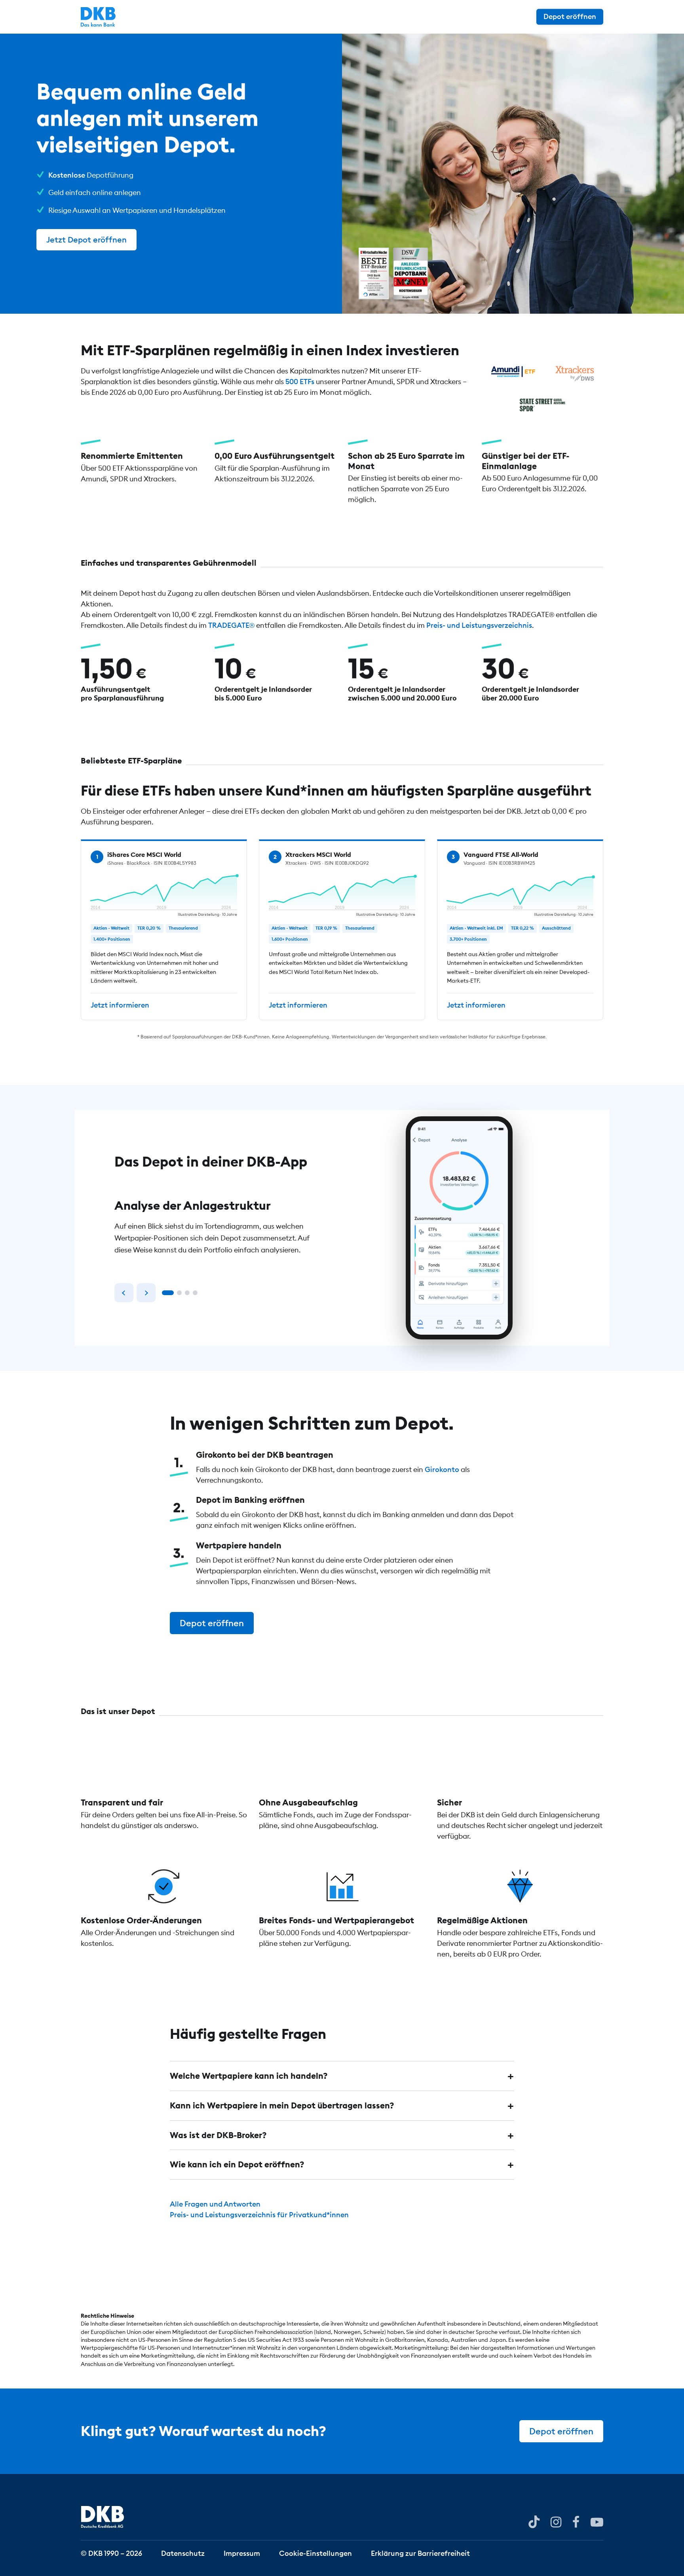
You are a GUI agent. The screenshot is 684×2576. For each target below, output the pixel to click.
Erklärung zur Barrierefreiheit (420, 2553)
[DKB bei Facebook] (576, 2521)
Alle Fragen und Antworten (215, 2204)
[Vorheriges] (124, 1293)
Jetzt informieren (120, 1005)
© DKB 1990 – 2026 (111, 2553)
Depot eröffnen (570, 16)
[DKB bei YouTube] (534, 2522)
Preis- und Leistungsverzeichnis (479, 625)
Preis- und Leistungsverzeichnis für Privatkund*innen (259, 2215)
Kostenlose (67, 175)
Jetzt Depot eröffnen (86, 240)
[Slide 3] (187, 1293)
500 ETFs (300, 382)
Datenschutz (183, 2553)
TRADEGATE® (231, 625)
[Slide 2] (179, 1293)
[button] (342, 2076)
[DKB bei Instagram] (556, 2521)
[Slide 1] (168, 1293)
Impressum (242, 2553)
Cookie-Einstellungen (315, 2553)
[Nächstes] (146, 1293)
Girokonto (442, 1469)
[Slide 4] (195, 1293)
